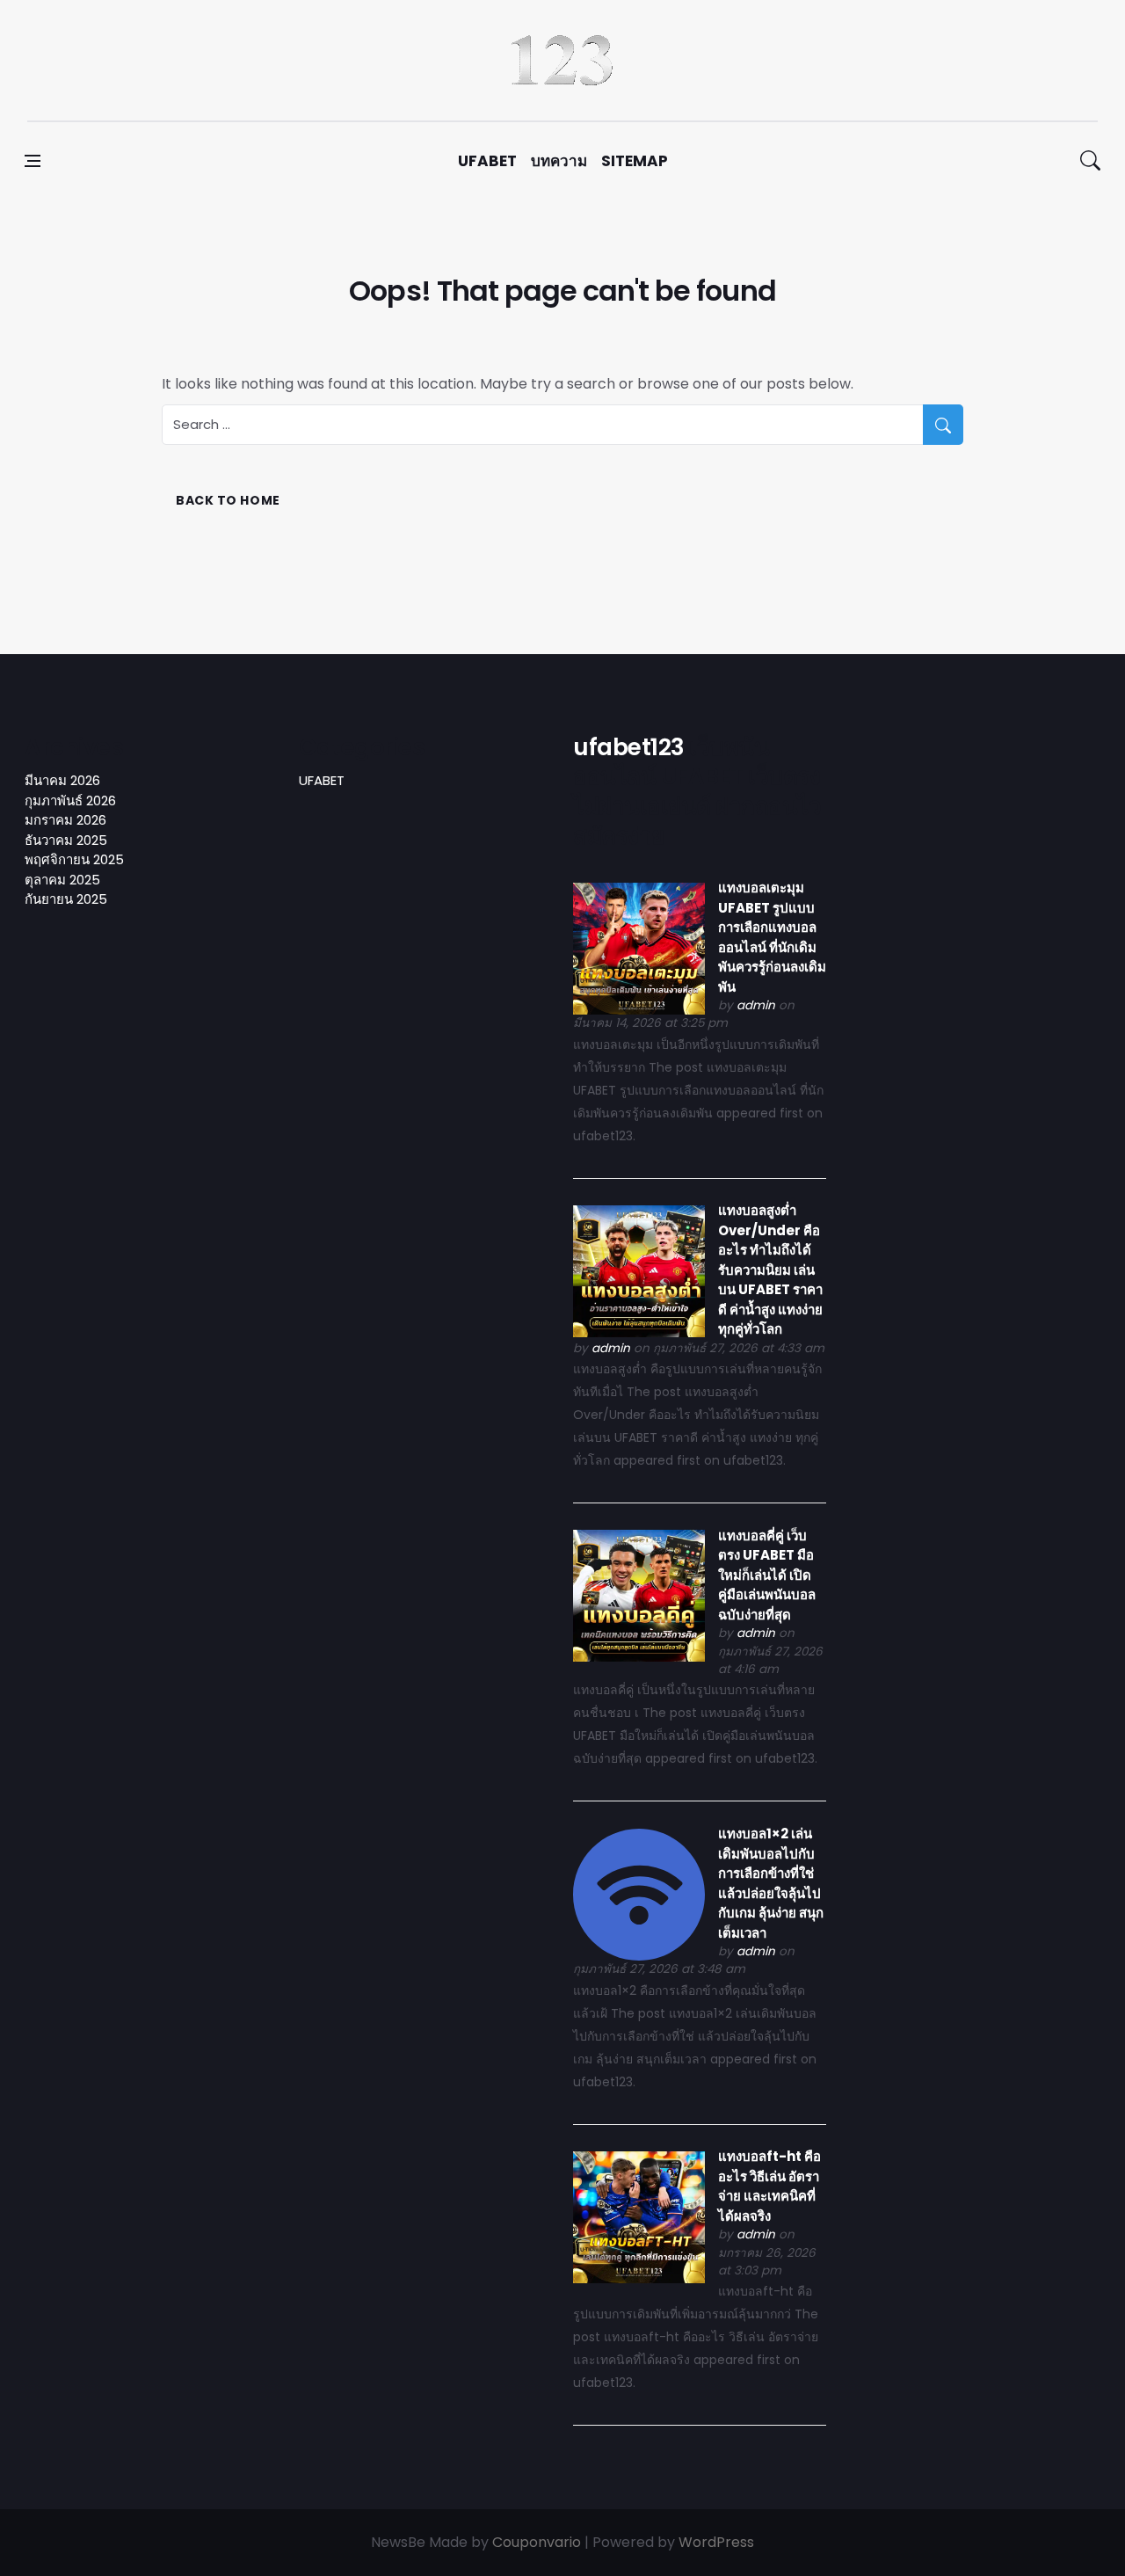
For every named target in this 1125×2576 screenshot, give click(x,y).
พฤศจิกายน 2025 (74, 859)
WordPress (716, 2542)
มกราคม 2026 (65, 820)
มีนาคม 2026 (62, 780)
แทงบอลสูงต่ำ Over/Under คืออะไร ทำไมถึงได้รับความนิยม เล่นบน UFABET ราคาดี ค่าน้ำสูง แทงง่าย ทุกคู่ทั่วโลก (770, 1270)
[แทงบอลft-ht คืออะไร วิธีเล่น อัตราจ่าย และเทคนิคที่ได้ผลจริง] (639, 2216)
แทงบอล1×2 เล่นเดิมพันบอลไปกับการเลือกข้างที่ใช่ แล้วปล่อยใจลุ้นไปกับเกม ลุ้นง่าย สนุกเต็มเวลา (771, 1883)
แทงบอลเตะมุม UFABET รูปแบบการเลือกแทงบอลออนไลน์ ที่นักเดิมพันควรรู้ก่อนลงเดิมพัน (772, 937)
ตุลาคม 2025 (62, 880)
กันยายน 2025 (66, 899)
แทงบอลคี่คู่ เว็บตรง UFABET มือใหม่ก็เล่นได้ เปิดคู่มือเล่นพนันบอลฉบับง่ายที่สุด (767, 1575)
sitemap (635, 161)
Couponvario (537, 2542)
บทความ (559, 161)
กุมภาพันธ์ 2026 (70, 800)
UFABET (487, 161)
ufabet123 (629, 747)
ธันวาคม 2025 (66, 840)
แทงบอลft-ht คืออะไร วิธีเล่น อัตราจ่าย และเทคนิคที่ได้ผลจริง (769, 2186)
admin (756, 1005)
